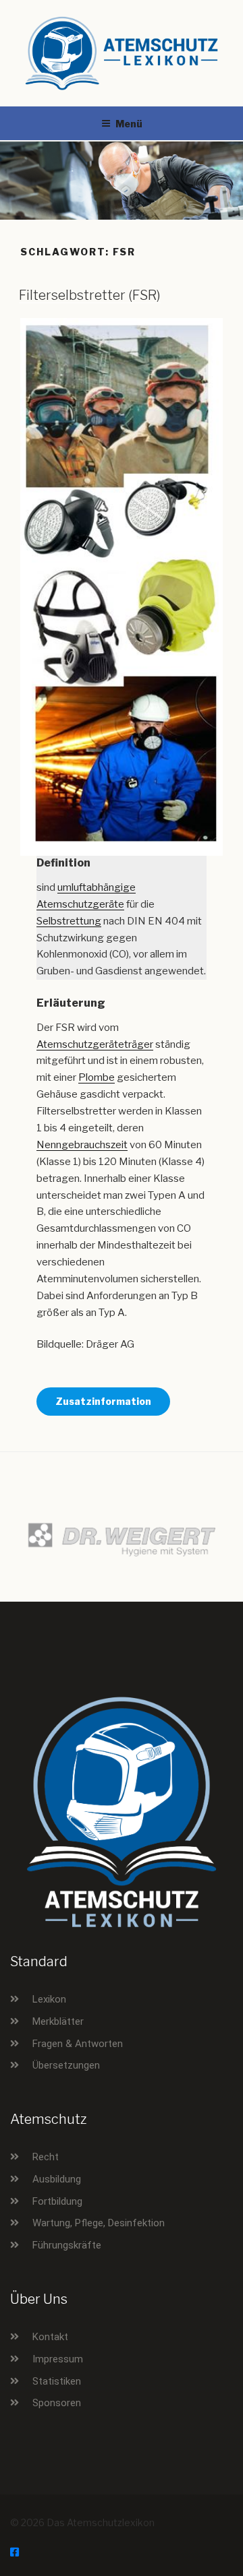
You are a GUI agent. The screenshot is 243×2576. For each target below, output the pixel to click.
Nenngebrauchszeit (82, 1145)
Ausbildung (57, 2179)
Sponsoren (57, 2403)
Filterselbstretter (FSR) (90, 295)
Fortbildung (57, 2201)
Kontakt (50, 2337)
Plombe (97, 1077)
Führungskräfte (67, 2245)
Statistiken (57, 2381)
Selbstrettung (69, 921)
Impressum (58, 2359)
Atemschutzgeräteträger (95, 1044)
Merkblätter (58, 2021)
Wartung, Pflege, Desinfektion (99, 2223)
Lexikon (49, 1999)
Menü (129, 124)
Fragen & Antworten (78, 2044)
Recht (46, 2157)
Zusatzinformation (103, 1401)
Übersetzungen (66, 2065)
